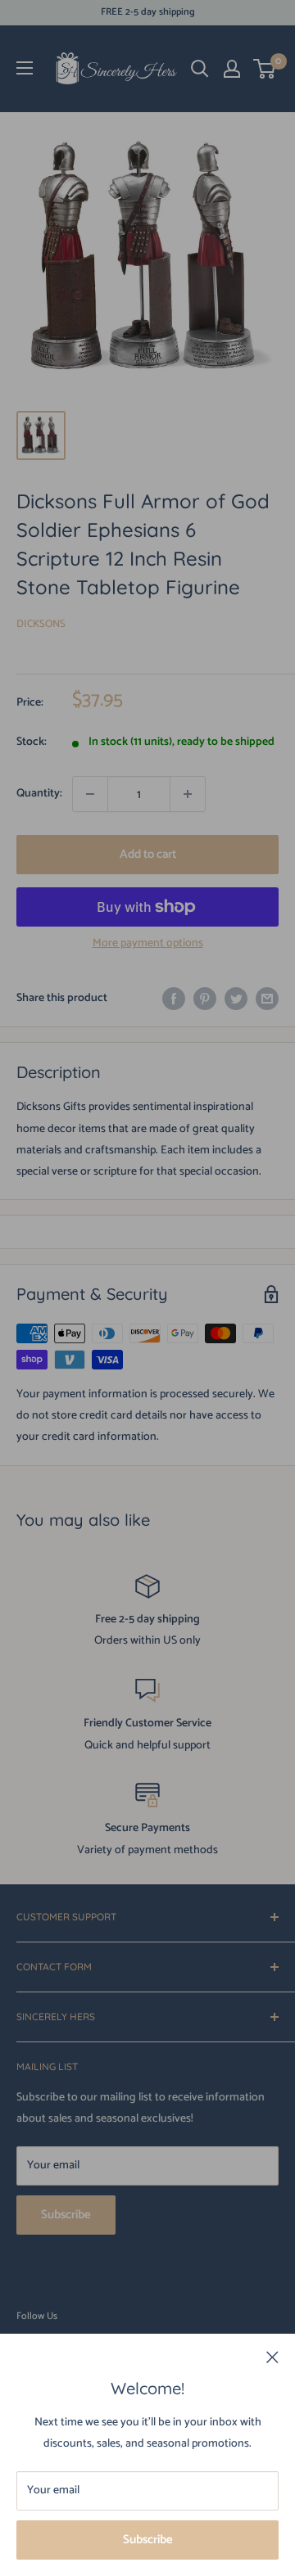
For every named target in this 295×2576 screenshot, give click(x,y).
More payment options (148, 943)
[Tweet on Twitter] (236, 999)
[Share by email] (267, 999)
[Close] (272, 2357)
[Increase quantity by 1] (188, 794)
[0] (265, 69)
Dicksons (41, 624)
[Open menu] (25, 68)
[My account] (232, 69)
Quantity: (39, 794)
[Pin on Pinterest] (205, 999)
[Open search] (200, 69)
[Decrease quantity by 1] (90, 794)
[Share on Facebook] (174, 999)
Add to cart (148, 854)
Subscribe (148, 2540)
